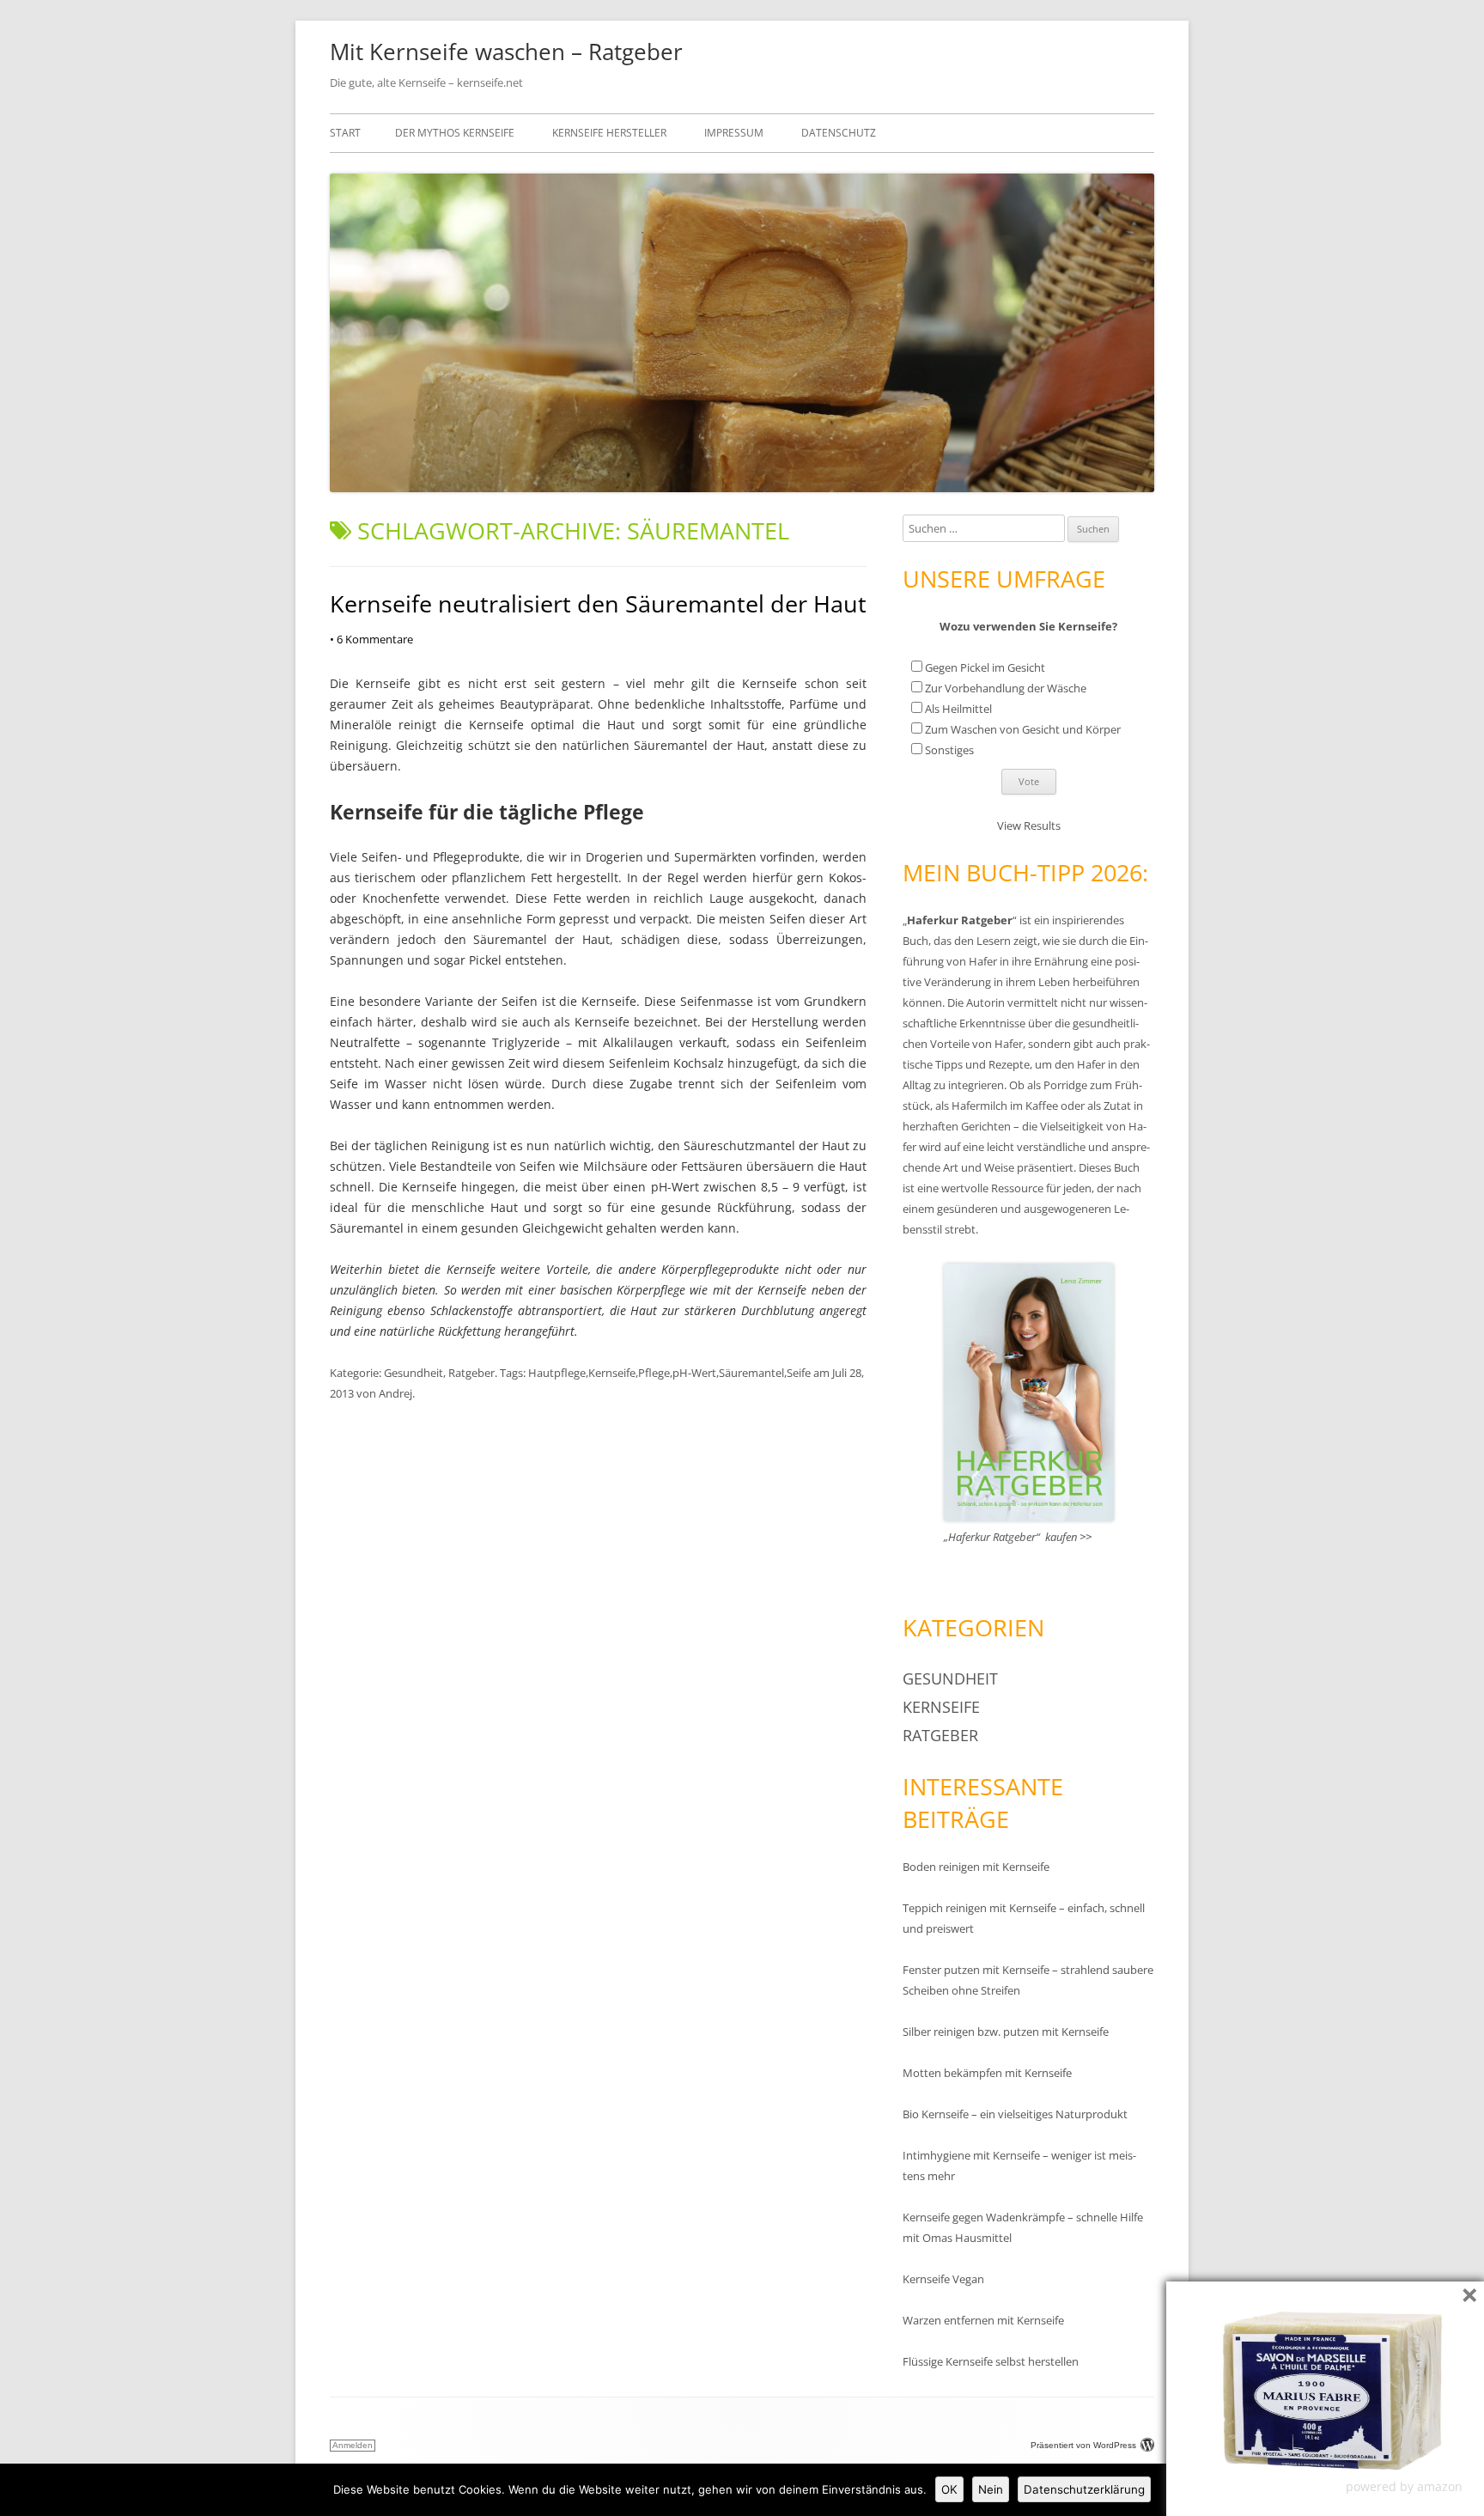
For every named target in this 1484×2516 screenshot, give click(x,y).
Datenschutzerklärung (1084, 2489)
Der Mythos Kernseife (455, 133)
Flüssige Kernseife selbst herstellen (991, 2361)
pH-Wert (694, 1373)
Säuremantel (751, 1373)
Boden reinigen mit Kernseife (976, 1867)
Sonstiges (949, 750)
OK (949, 2489)
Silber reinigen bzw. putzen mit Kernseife (1006, 2032)
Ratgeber (471, 1373)
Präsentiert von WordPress (1083, 2445)
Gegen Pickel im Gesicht (985, 667)
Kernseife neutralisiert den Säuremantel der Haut (598, 603)
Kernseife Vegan (943, 2279)
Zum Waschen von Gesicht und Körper (1023, 729)
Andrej (395, 1393)
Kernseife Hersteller (609, 133)
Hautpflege (557, 1373)
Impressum (734, 133)
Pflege (654, 1373)
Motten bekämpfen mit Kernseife (987, 2073)
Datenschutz (839, 133)
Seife (799, 1373)
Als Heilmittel (958, 709)
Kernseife (612, 1373)
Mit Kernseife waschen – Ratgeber (506, 52)
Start (345, 133)
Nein (991, 2489)
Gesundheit (414, 1373)
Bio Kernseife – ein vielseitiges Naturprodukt (1015, 2114)
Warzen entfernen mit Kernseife (983, 2320)
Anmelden (353, 2445)
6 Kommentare (371, 639)
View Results (1029, 825)
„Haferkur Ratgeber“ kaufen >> (1018, 1537)
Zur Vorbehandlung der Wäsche (1006, 688)
